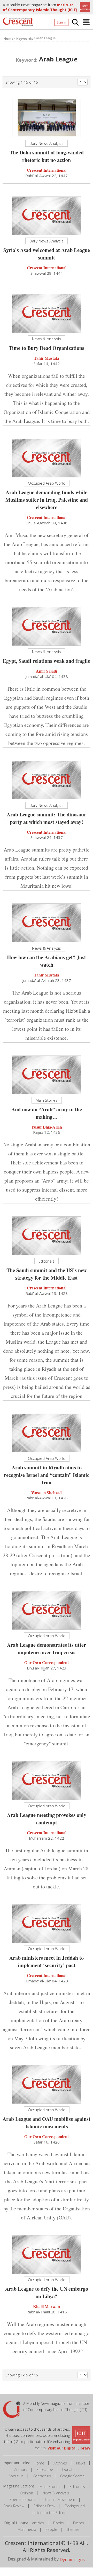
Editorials (77, 2487)
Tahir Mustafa (47, 358)
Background (75, 2506)
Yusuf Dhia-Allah (47, 1127)
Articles (38, 2523)
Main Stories (50, 2487)
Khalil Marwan (47, 2306)
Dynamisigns (72, 2559)
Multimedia (27, 2529)
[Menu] (86, 22)
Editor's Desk (45, 2506)
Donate (68, 2469)
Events (79, 2523)
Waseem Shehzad (47, 1492)
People (51, 2529)
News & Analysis (56, 2493)
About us (16, 2476)
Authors (21, 2469)
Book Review (14, 2506)
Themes (73, 2529)
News (81, 2463)
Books (59, 2523)
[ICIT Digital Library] (84, 7)
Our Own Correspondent (47, 1662)
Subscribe (45, 2469)
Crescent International (47, 170)
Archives (60, 2463)
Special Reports (23, 2499)
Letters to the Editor (49, 2513)
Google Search (72, 2476)
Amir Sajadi (47, 671)
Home (39, 2463)
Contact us (42, 2476)
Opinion (26, 2493)
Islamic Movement (60, 2499)
